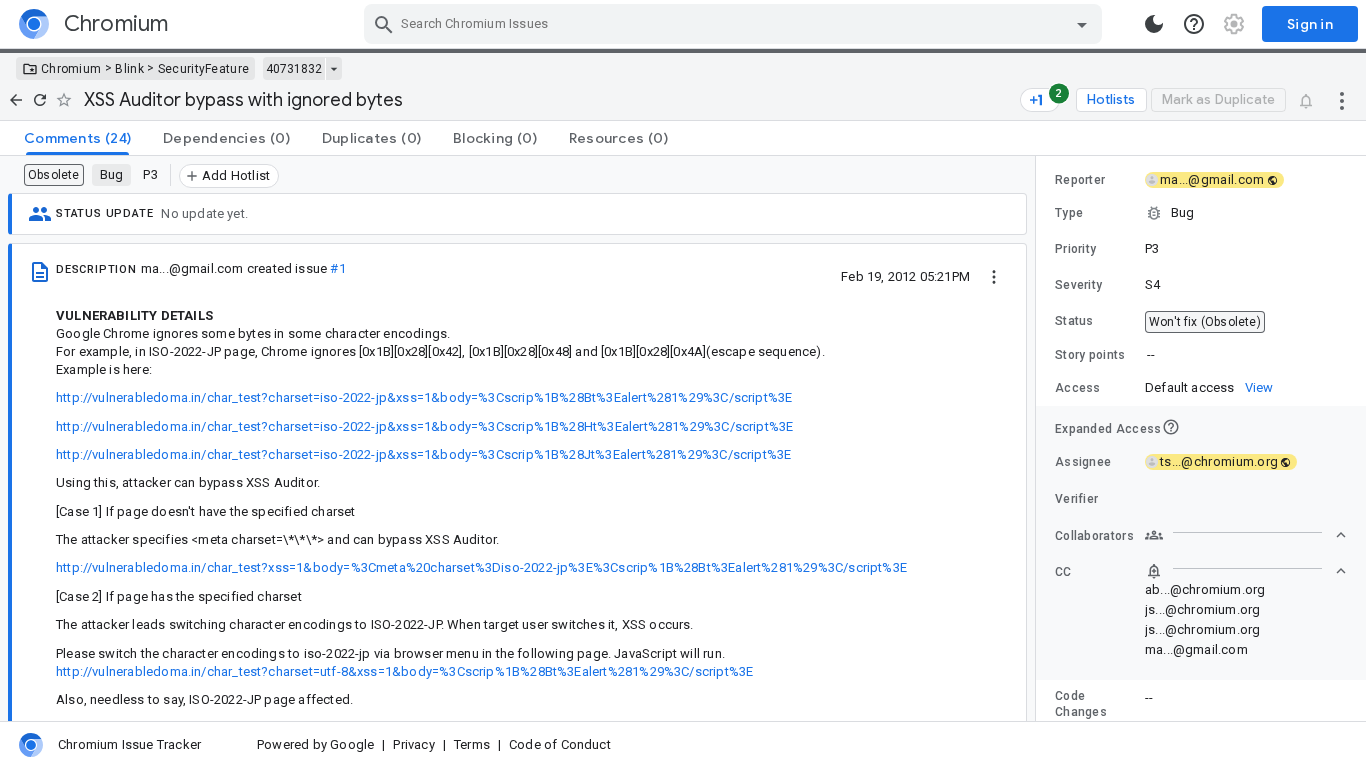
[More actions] (1342, 100)
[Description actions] (994, 276)
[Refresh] (40, 100)
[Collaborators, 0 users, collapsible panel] (1246, 535)
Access (1078, 388)
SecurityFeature (204, 69)
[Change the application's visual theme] (1154, 24)
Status (1074, 321)
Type (1069, 213)
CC (1063, 572)
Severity (1078, 285)
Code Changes (1081, 704)
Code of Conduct (560, 744)
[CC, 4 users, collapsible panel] (1246, 571)
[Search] (384, 24)
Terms (472, 744)
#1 (337, 268)
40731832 (294, 69)
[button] (1201, 213)
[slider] (1039, 438)
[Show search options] (1082, 24)
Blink (129, 69)
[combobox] (735, 24)
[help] (1194, 24)
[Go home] (16, 100)
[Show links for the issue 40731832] (333, 69)
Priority (1075, 249)
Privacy (413, 744)
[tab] (77, 138)
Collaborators (1094, 536)
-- (1151, 354)
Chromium (71, 69)
